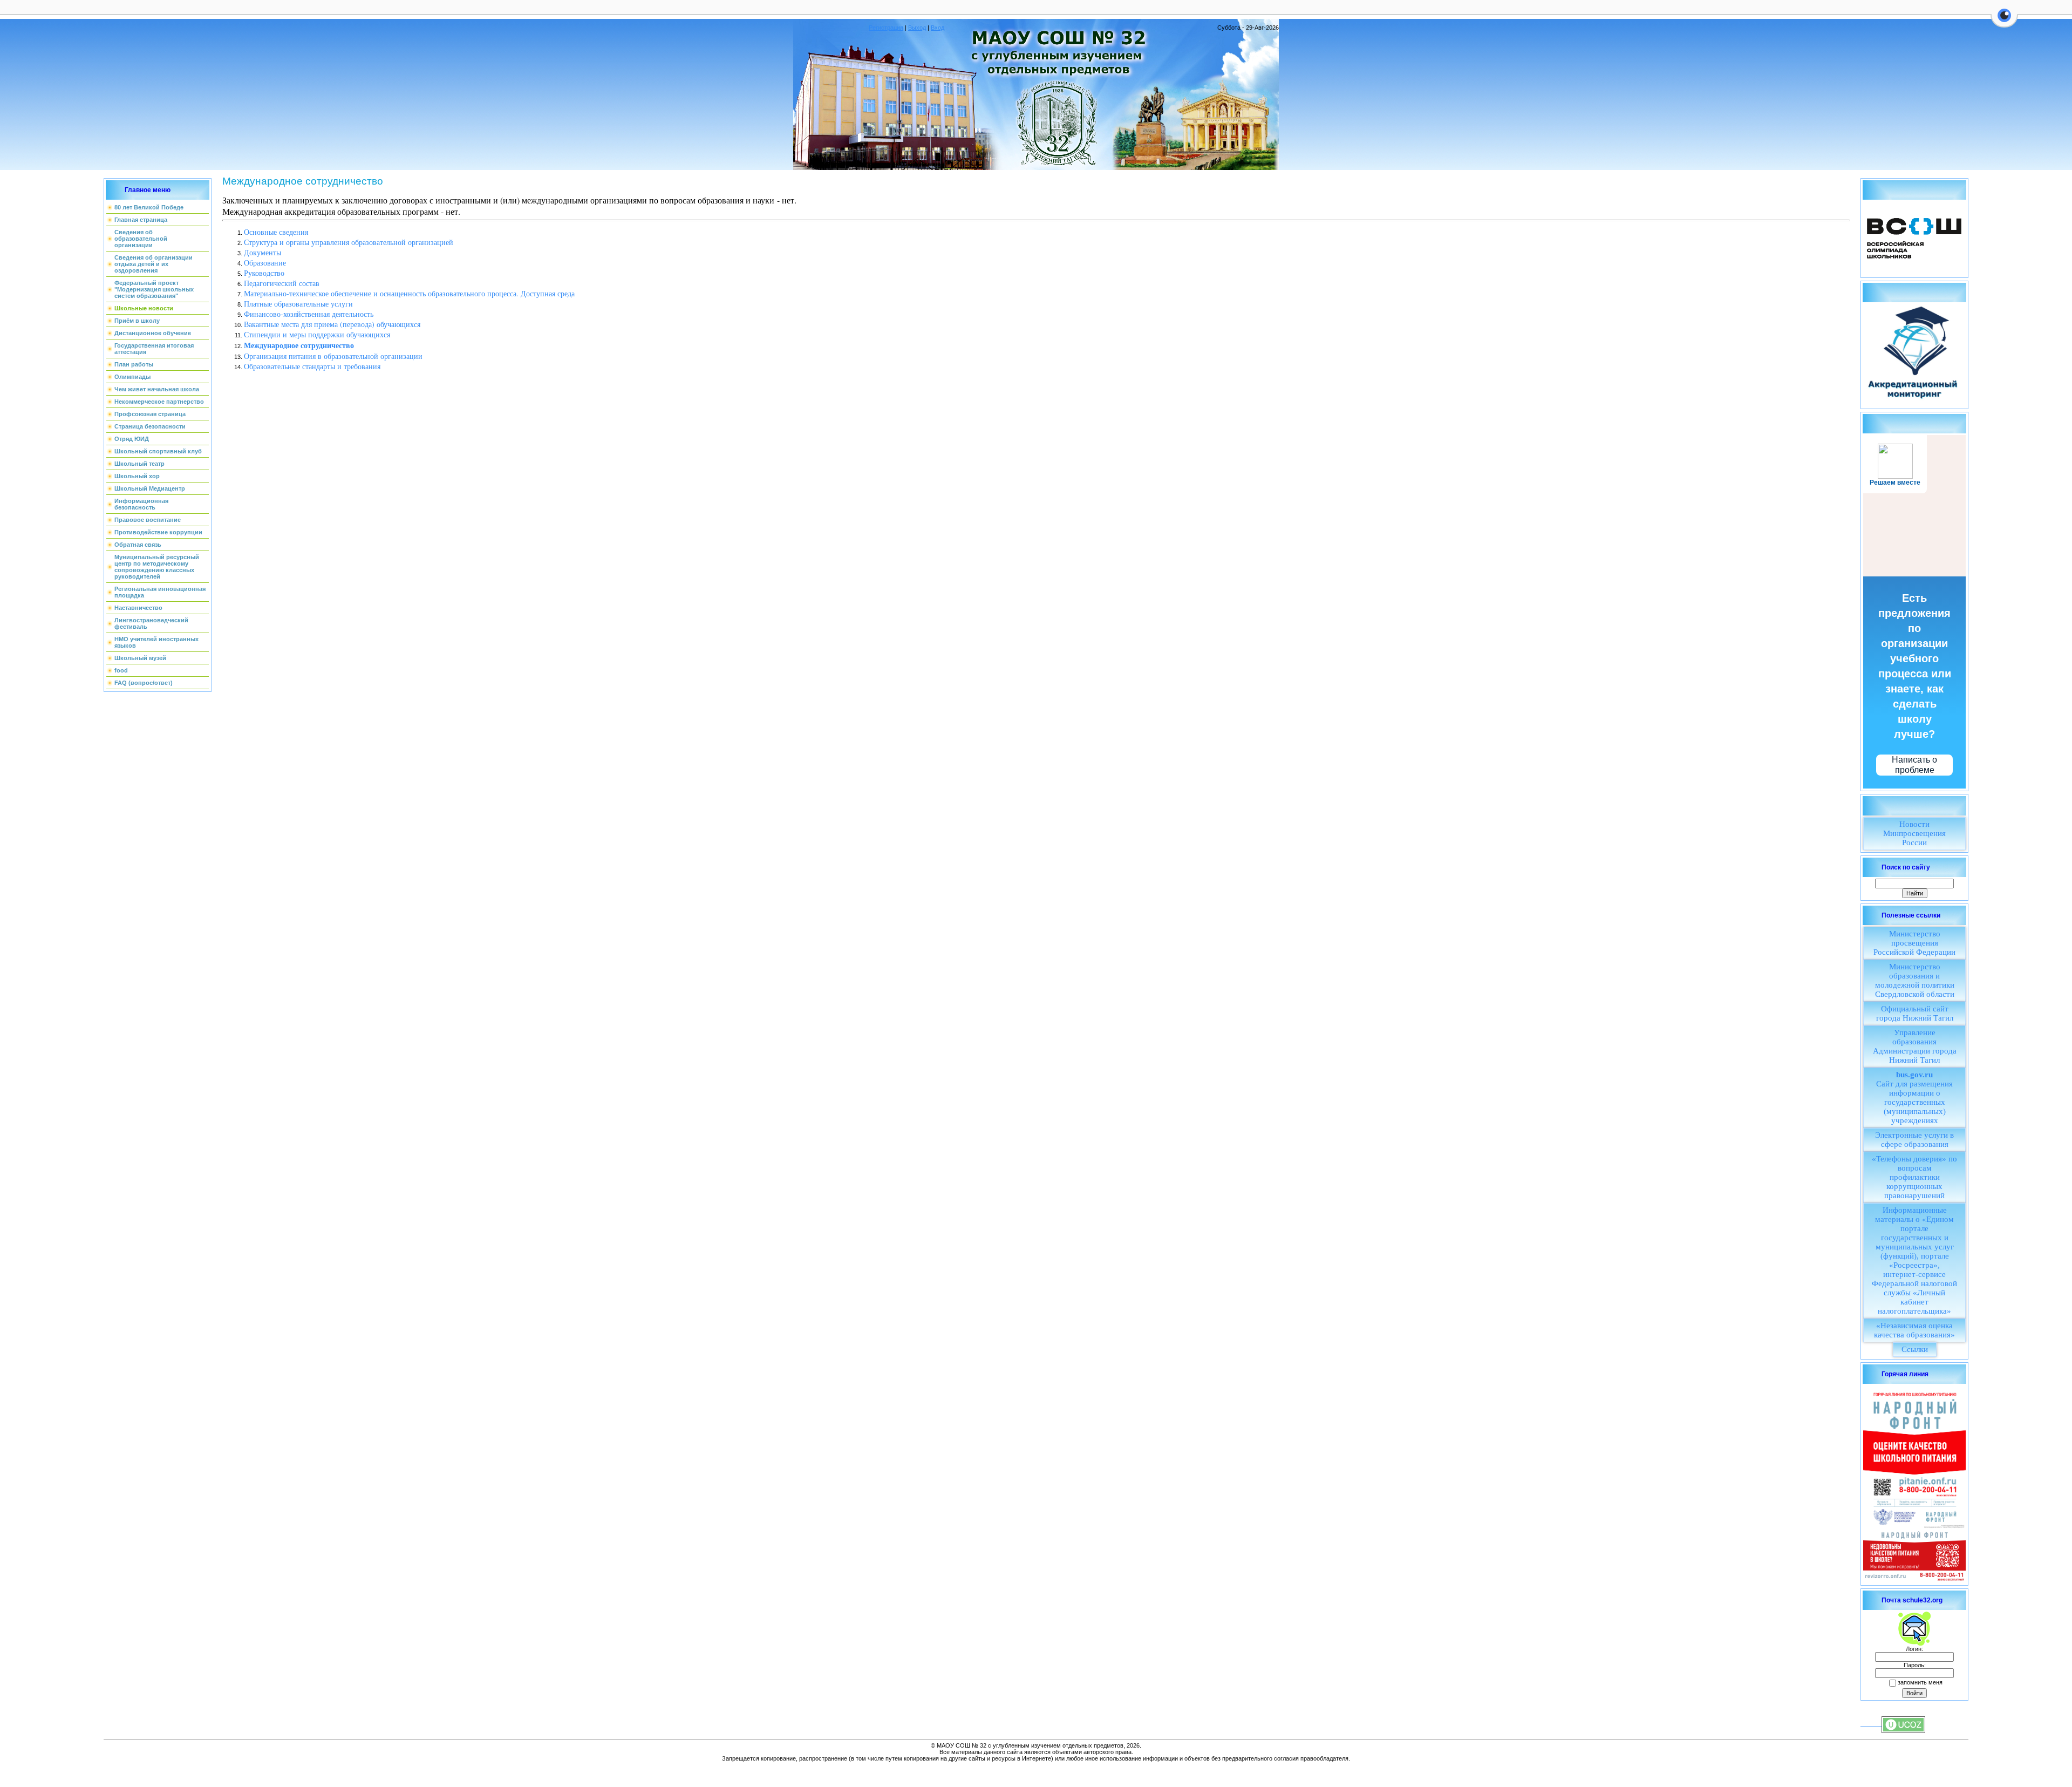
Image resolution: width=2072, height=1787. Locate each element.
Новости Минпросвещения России (1914, 833)
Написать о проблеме (1914, 765)
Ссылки (1915, 1349)
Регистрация (886, 28)
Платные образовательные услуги (298, 304)
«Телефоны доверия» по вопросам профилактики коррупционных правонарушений (1914, 1177)
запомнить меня (1920, 1682)
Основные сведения (276, 232)
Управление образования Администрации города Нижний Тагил (1915, 1046)
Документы (263, 252)
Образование (265, 263)
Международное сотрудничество (299, 345)
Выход (917, 28)
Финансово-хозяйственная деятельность (309, 314)
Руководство (264, 273)
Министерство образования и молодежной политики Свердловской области (1915, 980)
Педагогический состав (282, 283)
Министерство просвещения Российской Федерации (1914, 943)
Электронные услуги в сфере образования (1914, 1140)
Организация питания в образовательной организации (333, 356)
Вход (938, 28)
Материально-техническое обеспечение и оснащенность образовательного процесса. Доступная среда (409, 293)
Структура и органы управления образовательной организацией (349, 242)
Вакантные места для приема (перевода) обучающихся (332, 324)
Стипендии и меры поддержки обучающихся (317, 334)
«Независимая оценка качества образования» (1914, 1330)
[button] (2004, 22)
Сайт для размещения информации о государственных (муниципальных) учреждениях (1914, 1098)
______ (1871, 1724)
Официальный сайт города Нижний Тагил (1915, 1013)
